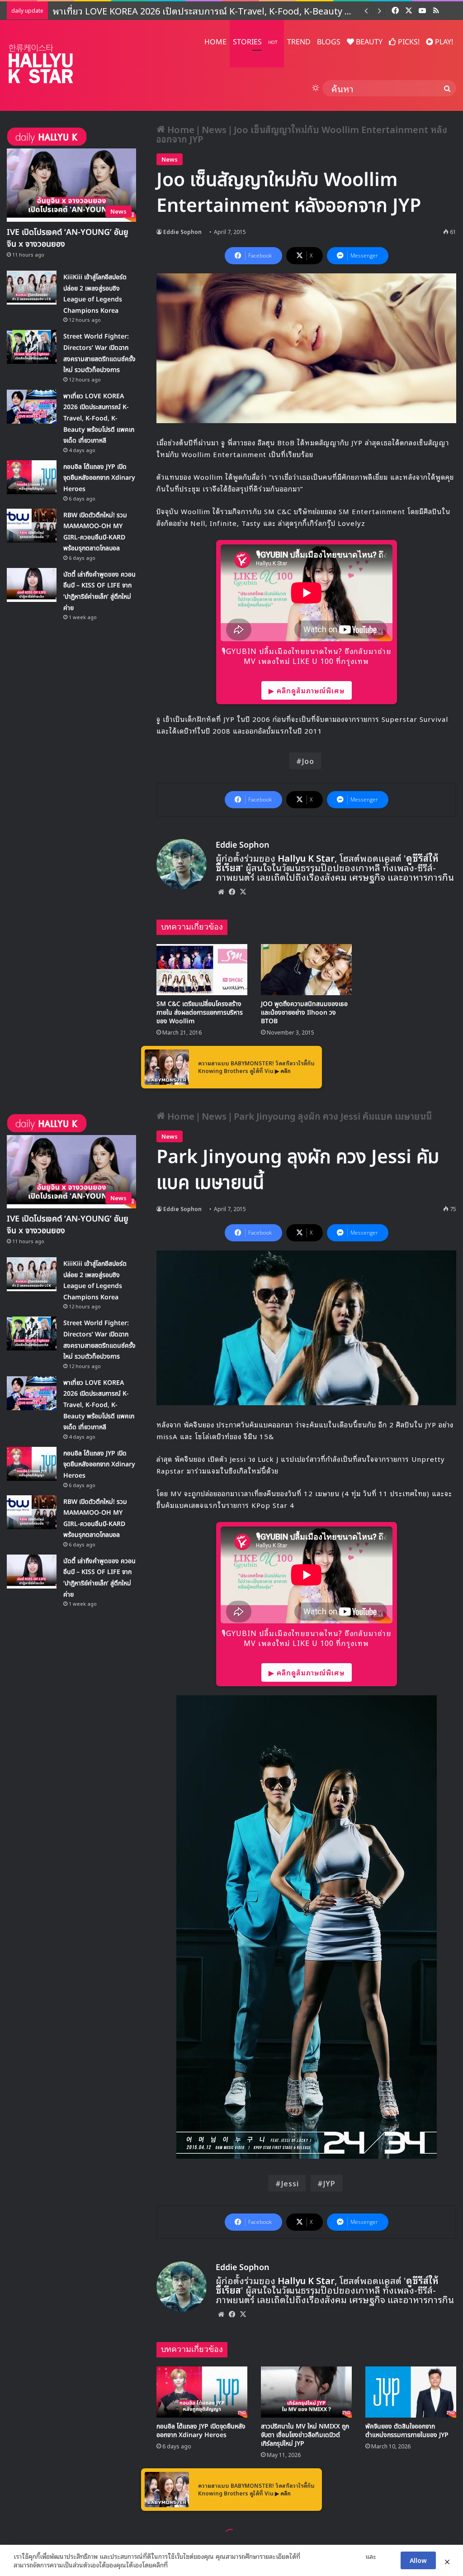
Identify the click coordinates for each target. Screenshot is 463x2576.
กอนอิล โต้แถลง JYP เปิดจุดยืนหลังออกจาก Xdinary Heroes (171, 10)
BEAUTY (368, 42)
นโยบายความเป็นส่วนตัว (333, 2556)
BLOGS (329, 42)
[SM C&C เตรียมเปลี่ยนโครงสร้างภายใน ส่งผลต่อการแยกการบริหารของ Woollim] (202, 970)
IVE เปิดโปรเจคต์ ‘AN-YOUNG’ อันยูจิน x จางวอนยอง (68, 238)
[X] (243, 892)
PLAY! (443, 42)
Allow (418, 2560)
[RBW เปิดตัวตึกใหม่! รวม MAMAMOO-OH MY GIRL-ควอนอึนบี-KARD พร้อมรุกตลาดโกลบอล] (32, 526)
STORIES (255, 42)
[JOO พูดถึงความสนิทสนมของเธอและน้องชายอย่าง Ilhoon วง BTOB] (306, 970)
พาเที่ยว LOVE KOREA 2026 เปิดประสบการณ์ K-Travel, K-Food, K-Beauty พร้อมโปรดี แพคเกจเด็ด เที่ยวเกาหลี (99, 418)
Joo (308, 761)
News (214, 129)
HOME (215, 42)
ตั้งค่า (177, 2565)
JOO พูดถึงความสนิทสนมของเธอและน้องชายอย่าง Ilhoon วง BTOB (304, 1013)
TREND (299, 42)
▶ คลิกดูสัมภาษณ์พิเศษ (307, 690)
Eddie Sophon (182, 231)
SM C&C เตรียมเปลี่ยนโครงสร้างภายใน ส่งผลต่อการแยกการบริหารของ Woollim (200, 1013)
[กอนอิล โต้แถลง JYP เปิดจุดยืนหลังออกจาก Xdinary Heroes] (32, 477)
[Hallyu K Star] (41, 64)
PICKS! (408, 42)
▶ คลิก (283, 1071)
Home (180, 129)
